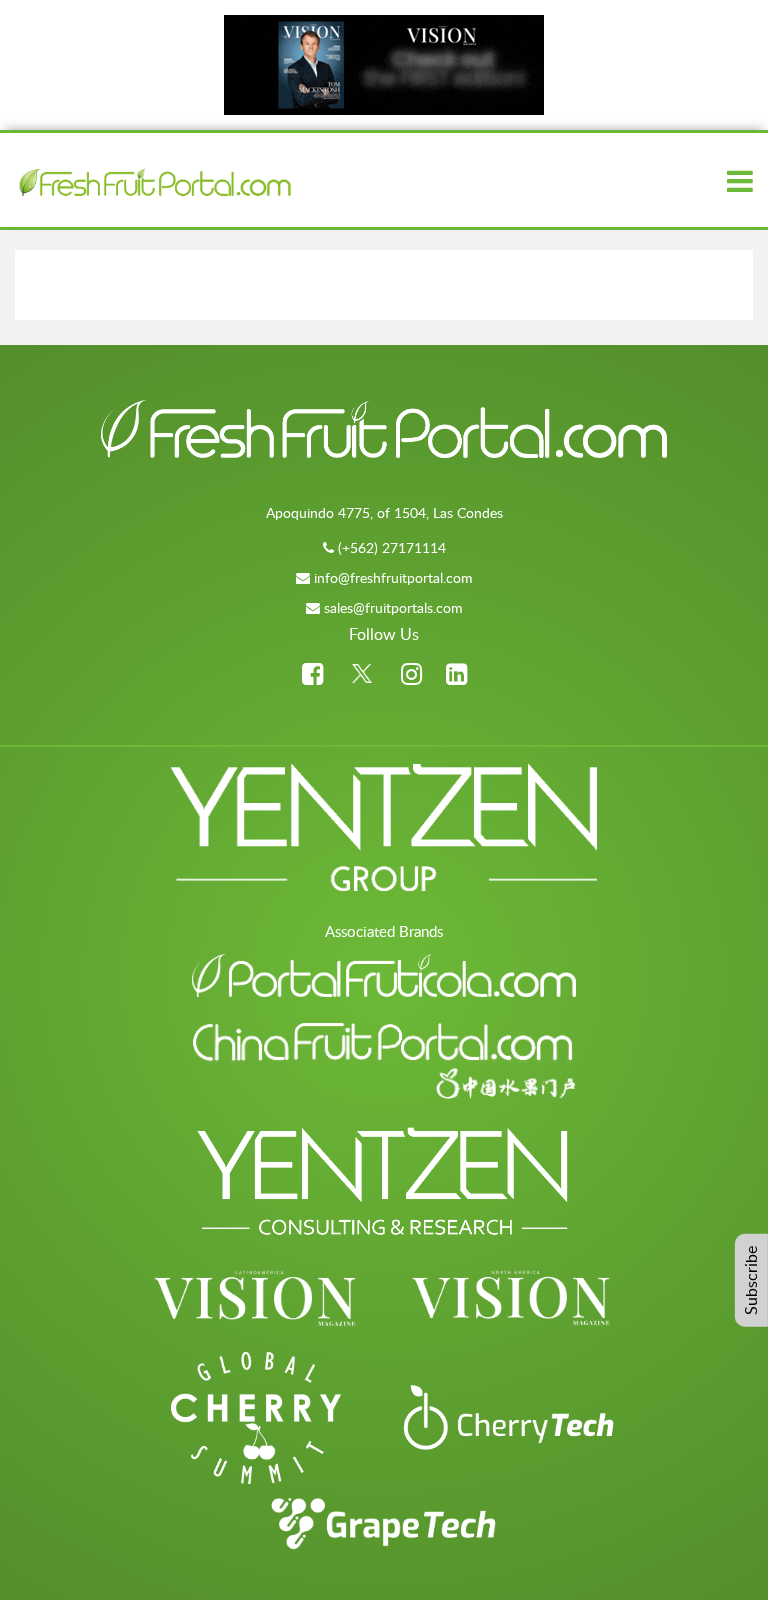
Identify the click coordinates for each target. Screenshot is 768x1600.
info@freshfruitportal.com (393, 577)
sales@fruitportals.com (393, 607)
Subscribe (751, 1280)
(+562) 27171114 (392, 547)
